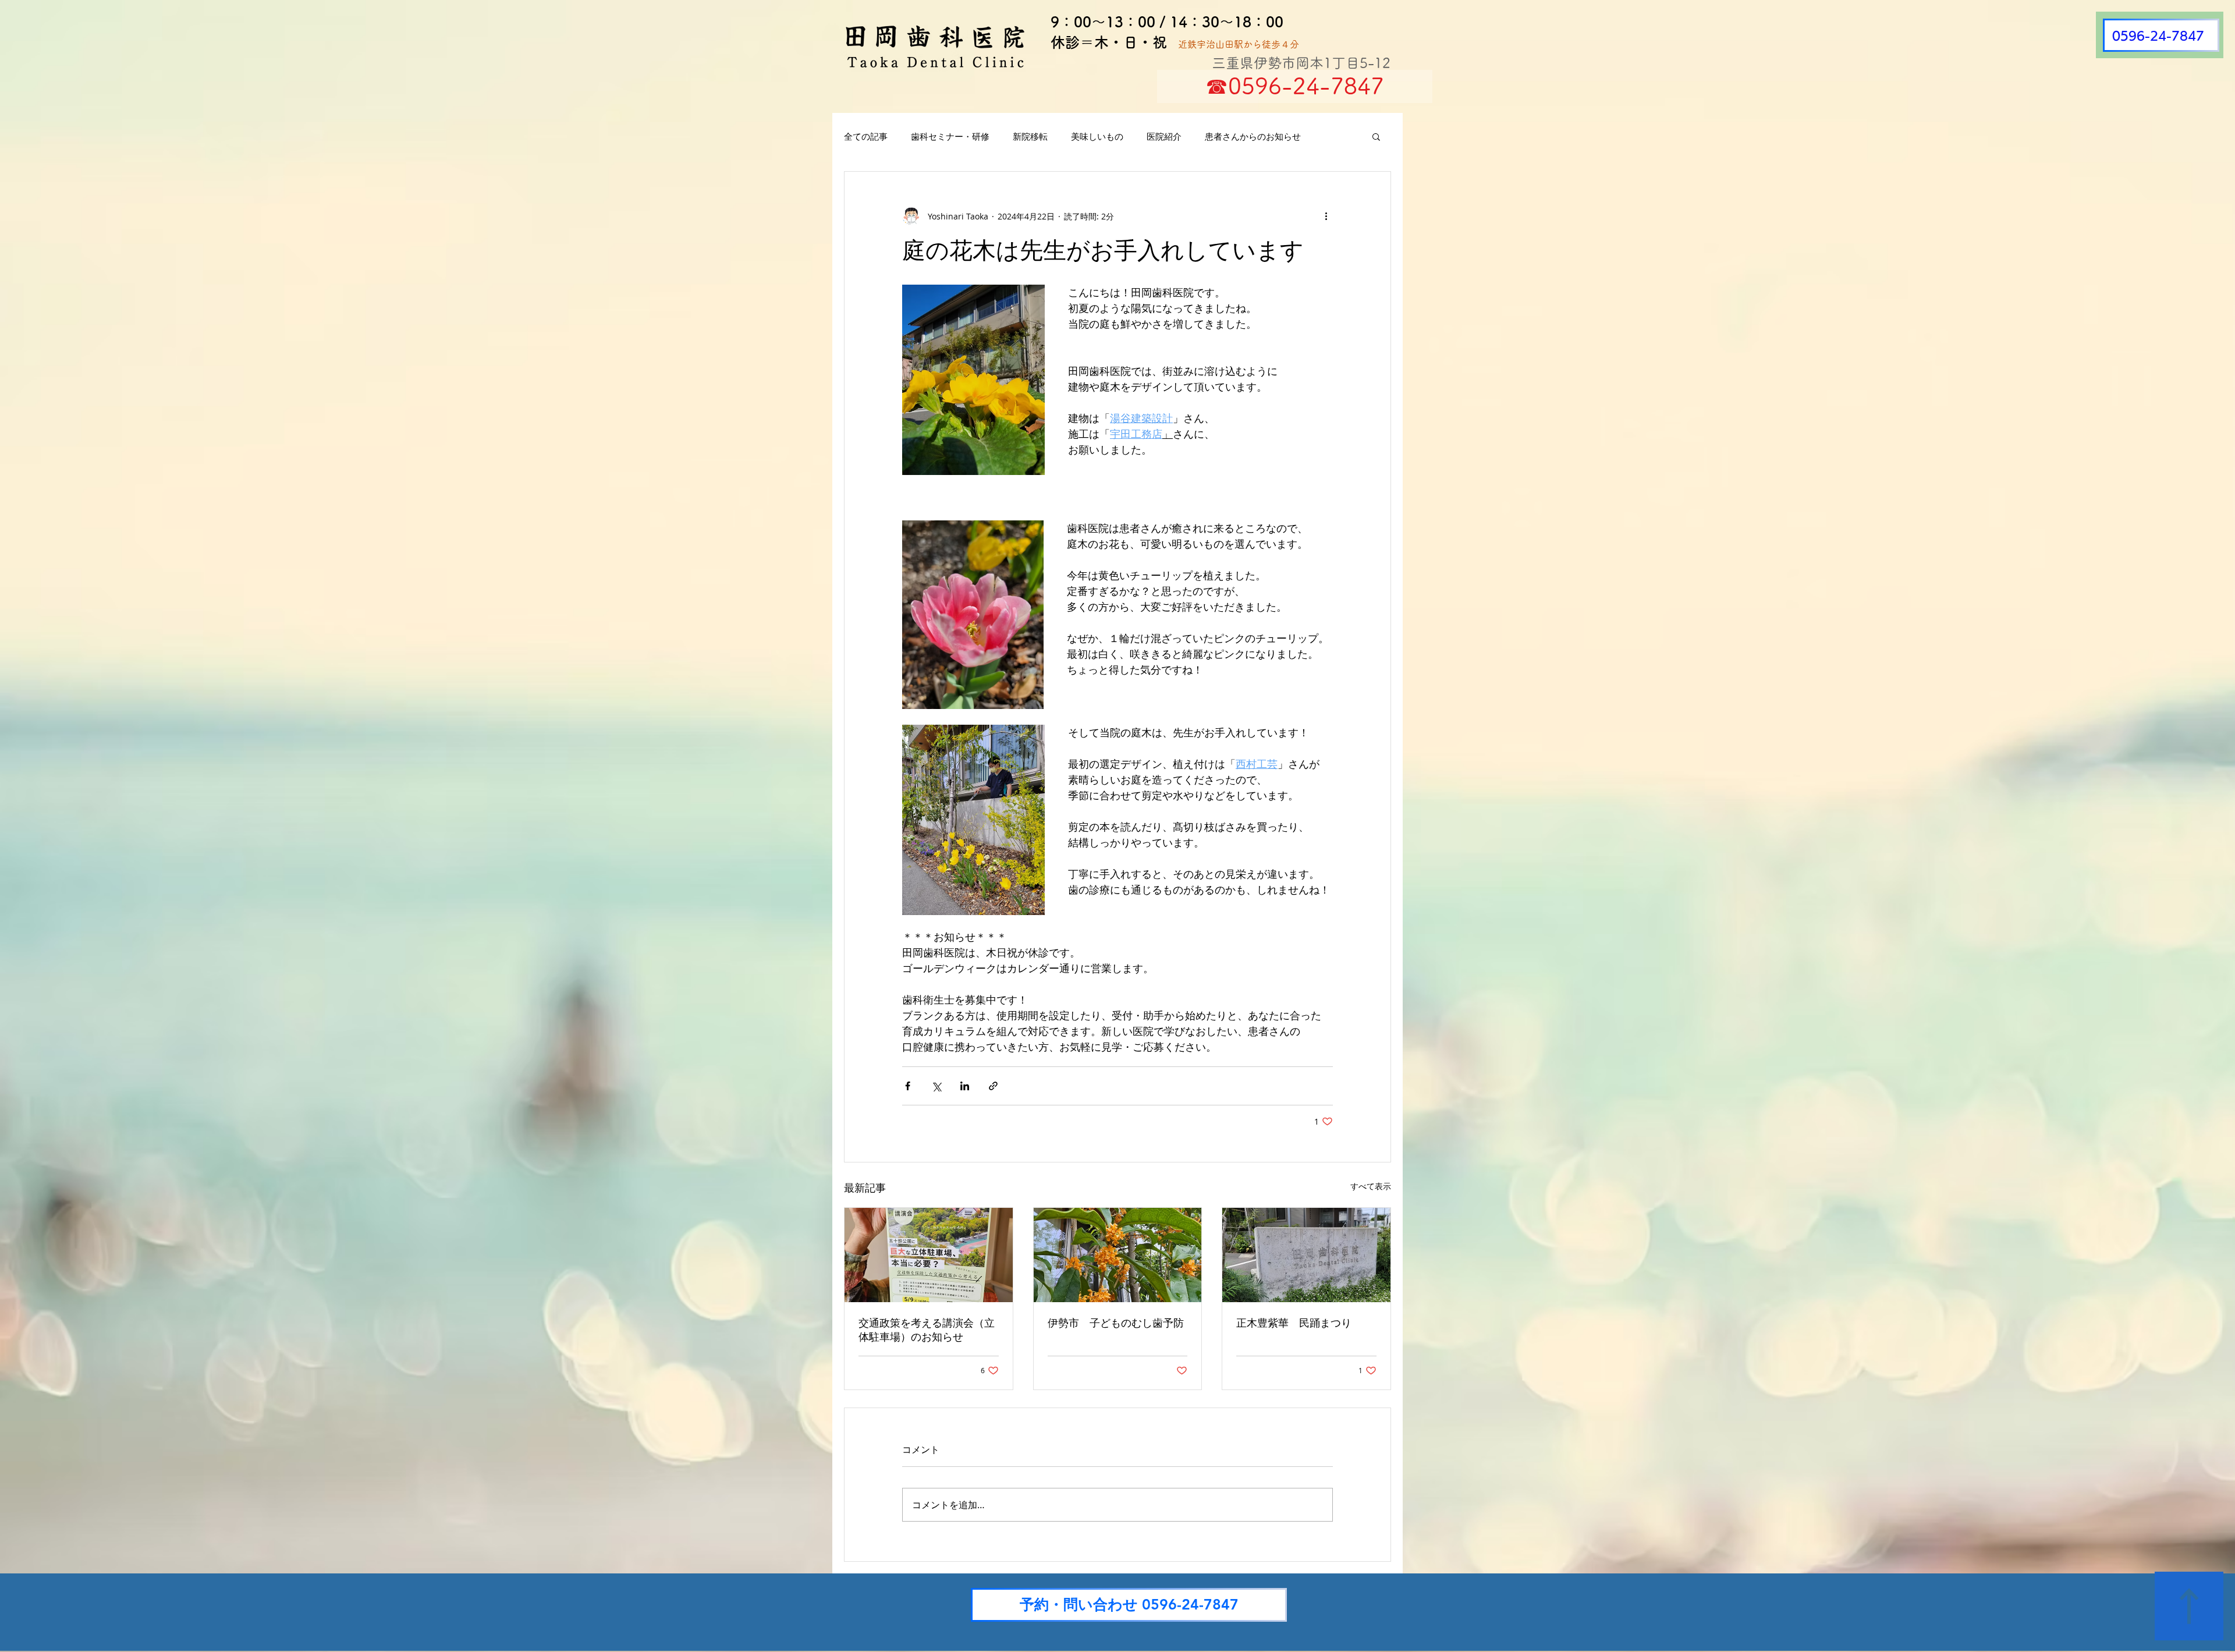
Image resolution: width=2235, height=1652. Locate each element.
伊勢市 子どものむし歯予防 (1116, 1323)
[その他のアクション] (1326, 216)
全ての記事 (866, 136)
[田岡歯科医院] (1306, 1255)
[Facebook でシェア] (908, 1086)
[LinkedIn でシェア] (965, 1086)
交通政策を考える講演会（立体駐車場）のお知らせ (927, 1330)
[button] (1376, 136)
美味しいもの (1097, 136)
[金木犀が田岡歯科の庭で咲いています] (1118, 1255)
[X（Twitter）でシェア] (936, 1086)
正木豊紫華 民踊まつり (1294, 1323)
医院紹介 (1164, 136)
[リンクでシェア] (993, 1086)
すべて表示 (1371, 1186)
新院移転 (1030, 136)
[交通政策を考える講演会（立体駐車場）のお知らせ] (929, 1255)
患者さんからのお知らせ (1253, 136)
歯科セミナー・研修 (950, 136)
